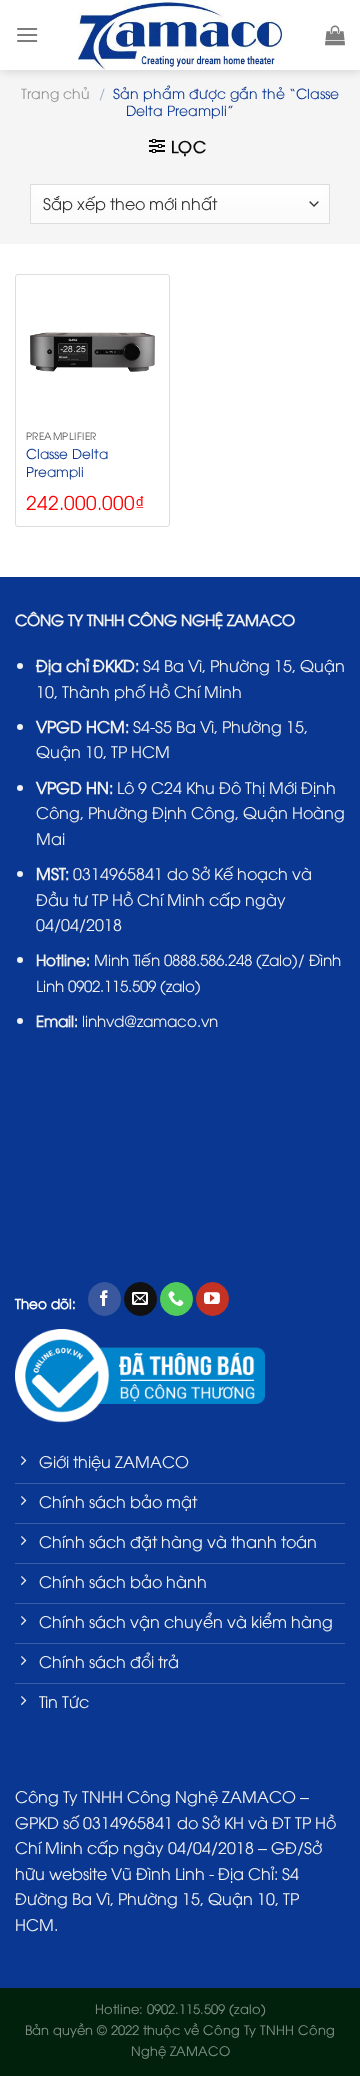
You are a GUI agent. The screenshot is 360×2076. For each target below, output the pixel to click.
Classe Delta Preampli (67, 461)
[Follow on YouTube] (212, 1299)
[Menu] (27, 34)
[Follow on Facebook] (104, 1299)
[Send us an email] (140, 1299)
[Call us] (176, 1299)
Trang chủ (55, 92)
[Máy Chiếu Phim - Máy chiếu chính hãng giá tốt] (180, 35)
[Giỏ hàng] (335, 35)
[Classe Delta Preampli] (92, 351)
